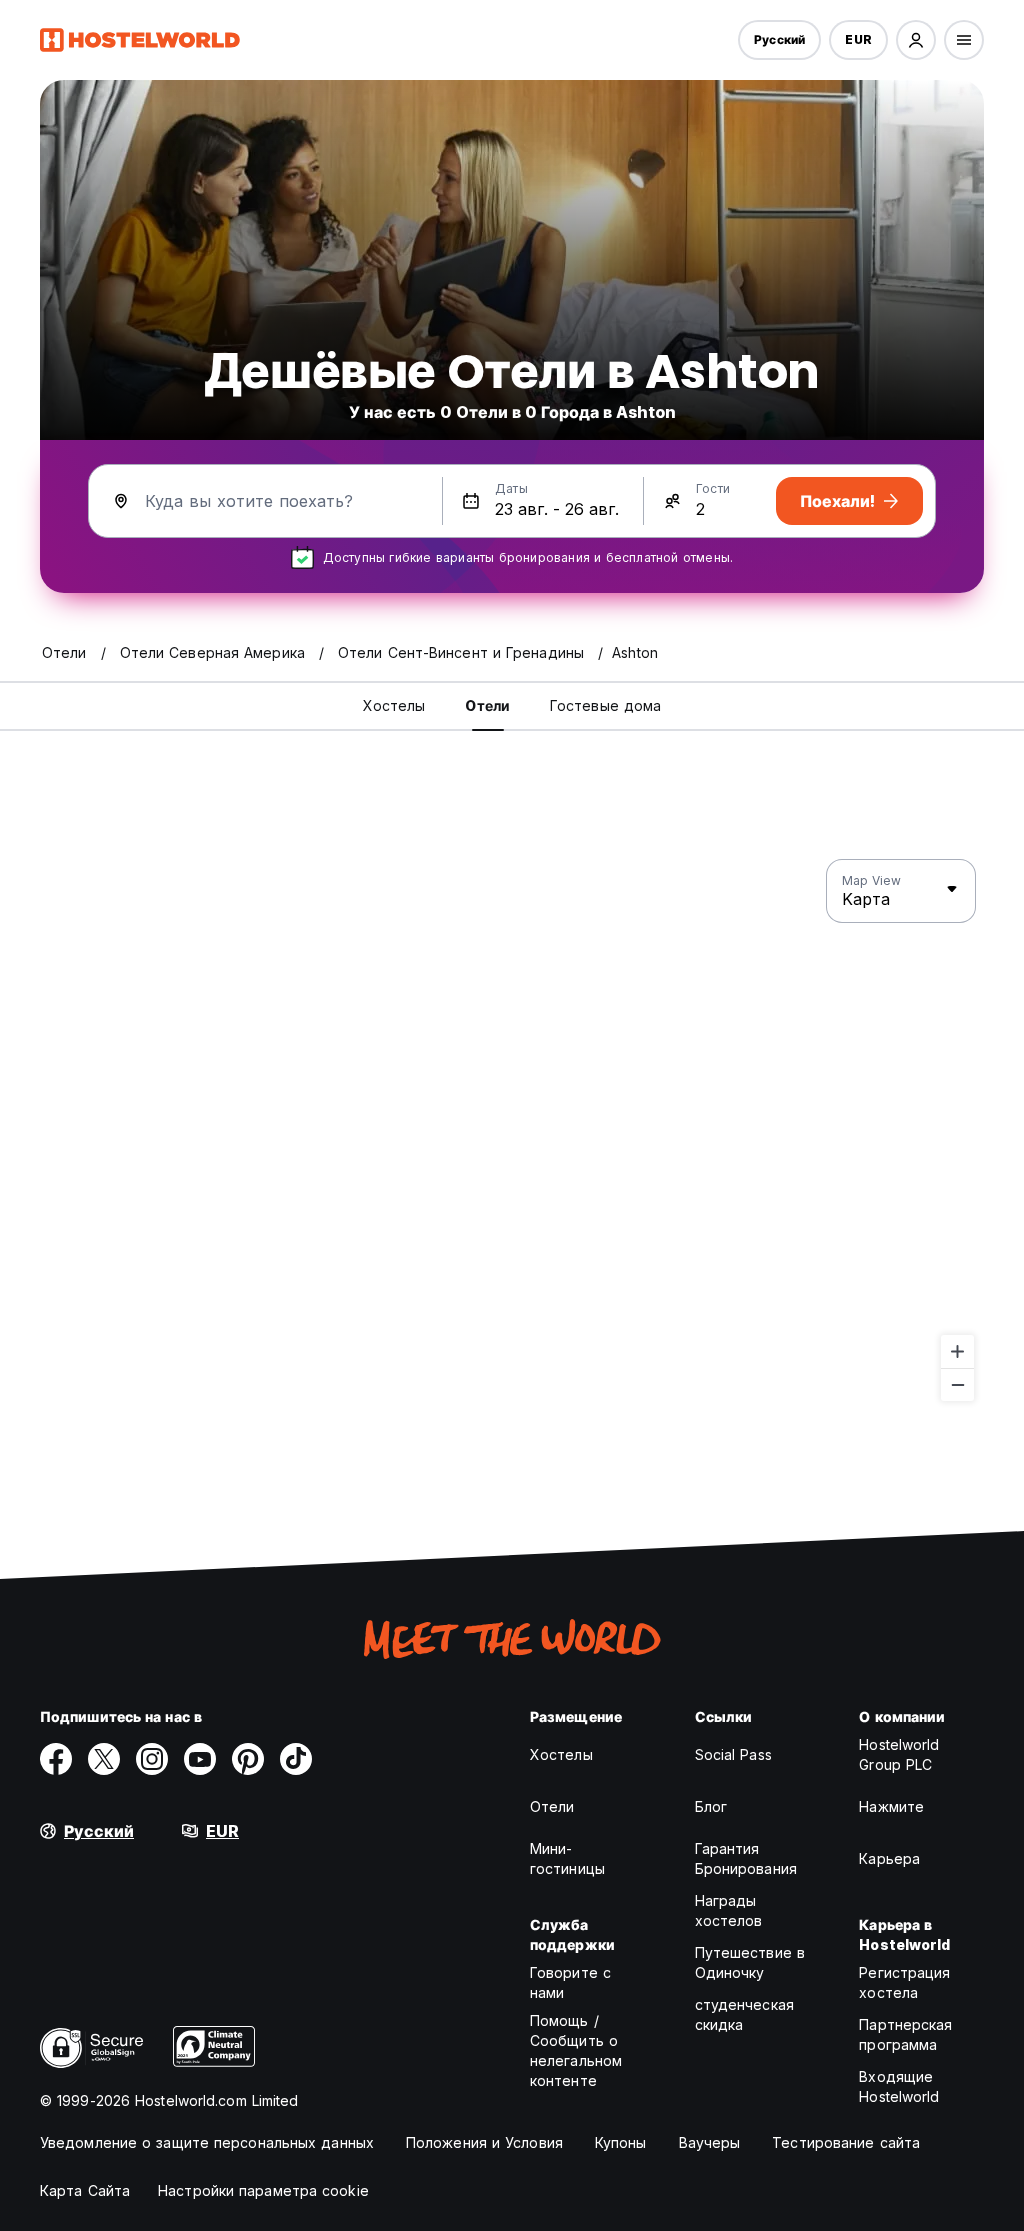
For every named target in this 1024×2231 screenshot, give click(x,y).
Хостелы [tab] (394, 705)
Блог (711, 1806)
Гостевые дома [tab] (605, 705)
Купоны (621, 2142)
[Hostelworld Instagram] (152, 1759)
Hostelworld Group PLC (899, 1754)
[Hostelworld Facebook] (56, 1759)
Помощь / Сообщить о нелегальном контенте (576, 2050)
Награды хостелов (729, 1910)
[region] (512, 1131)
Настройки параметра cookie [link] (263, 2190)
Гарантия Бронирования (746, 1858)
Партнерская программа (905, 2034)
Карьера (889, 1858)
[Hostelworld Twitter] (104, 1759)
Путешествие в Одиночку (750, 1962)
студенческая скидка (744, 2014)
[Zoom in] (957, 1351)
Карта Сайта (85, 2190)
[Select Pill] (916, 40)
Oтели (552, 1806)
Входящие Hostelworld (899, 2086)
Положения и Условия (484, 2142)
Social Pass (733, 1754)
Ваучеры (710, 2142)
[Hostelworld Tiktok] (296, 1759)
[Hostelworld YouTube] (200, 1759)
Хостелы (561, 1754)
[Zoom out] (957, 1384)
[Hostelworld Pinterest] (248, 1759)
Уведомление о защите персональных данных (207, 2142)
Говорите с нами (570, 1982)
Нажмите (891, 1806)
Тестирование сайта (846, 2142)
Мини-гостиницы (567, 1858)
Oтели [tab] (487, 705)
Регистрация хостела (904, 1982)
